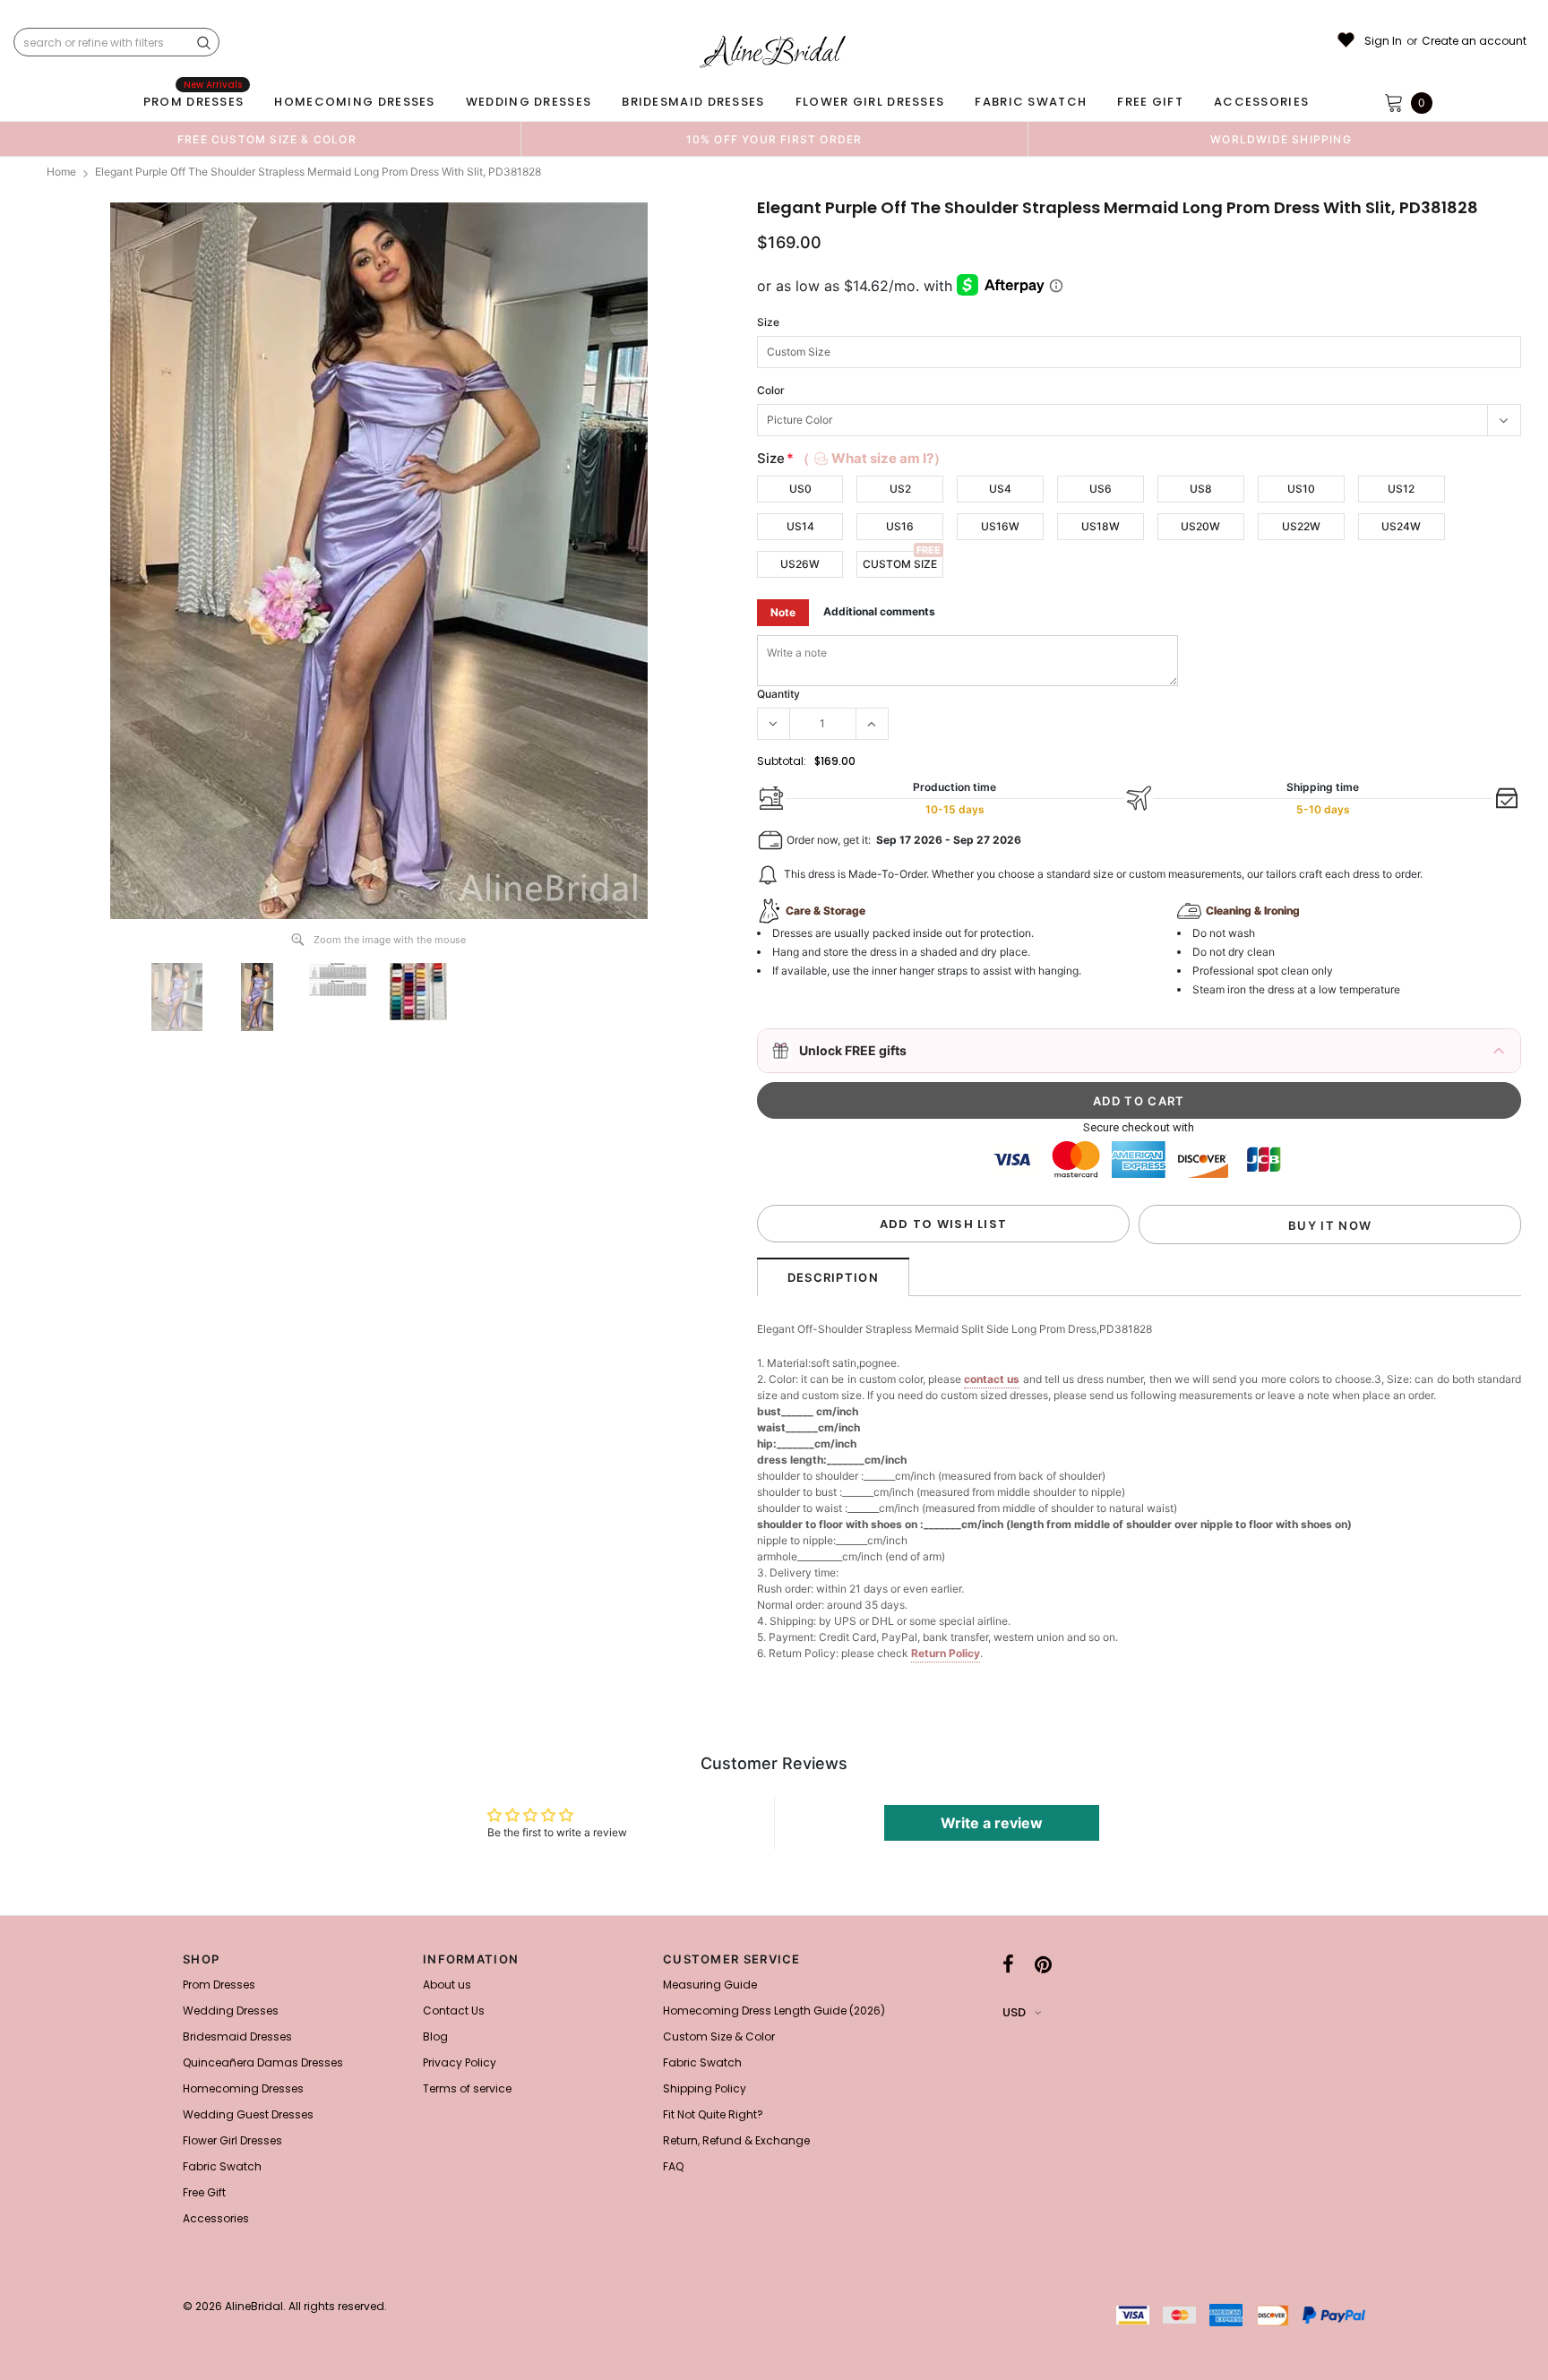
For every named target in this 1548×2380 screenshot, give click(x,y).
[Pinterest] (1043, 1964)
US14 (800, 526)
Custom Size (900, 564)
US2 (900, 489)
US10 (1301, 489)
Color (771, 390)
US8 (1201, 489)
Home (61, 172)
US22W (1301, 526)
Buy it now (1330, 1225)
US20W (1200, 526)
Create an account (1474, 41)
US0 (800, 489)
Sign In (1383, 41)
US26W (800, 564)
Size (768, 322)
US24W (1401, 526)
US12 (1401, 489)
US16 (900, 526)
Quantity (778, 694)
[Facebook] (1008, 1964)
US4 (1000, 489)
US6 (1101, 489)
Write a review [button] (992, 1823)
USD (1014, 2012)
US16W (1000, 526)
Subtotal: (782, 761)
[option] (267, 139)
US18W (1101, 526)
